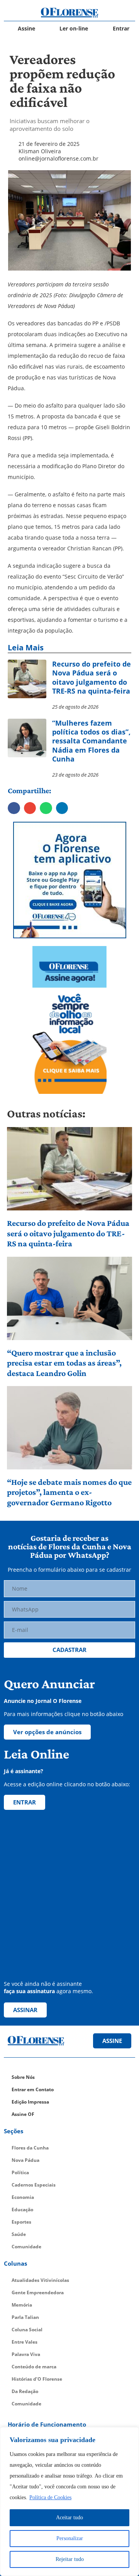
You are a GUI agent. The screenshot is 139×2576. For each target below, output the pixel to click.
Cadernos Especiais (34, 2185)
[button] (14, 808)
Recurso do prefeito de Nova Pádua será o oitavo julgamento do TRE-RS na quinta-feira (68, 1233)
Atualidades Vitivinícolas (40, 2280)
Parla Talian (25, 2317)
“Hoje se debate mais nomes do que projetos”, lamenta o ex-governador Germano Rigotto (69, 1492)
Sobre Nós (23, 2077)
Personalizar (70, 2538)
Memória (22, 2305)
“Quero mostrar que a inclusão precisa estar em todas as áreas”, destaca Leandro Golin (64, 1363)
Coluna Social (27, 2330)
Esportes (21, 2222)
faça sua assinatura (29, 1991)
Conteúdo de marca (34, 2367)
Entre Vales (25, 2342)
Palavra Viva (26, 2354)
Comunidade (26, 2247)
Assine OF (23, 2114)
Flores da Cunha (30, 2148)
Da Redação (25, 2391)
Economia (23, 2197)
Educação (22, 2210)
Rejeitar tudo (70, 2559)
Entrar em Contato (33, 2089)
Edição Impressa (30, 2102)
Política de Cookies (50, 2497)
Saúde (19, 2234)
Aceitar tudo (69, 2518)
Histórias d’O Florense (37, 2379)
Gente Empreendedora (38, 2293)
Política (20, 2172)
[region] (69, 2502)
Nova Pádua (25, 2160)
